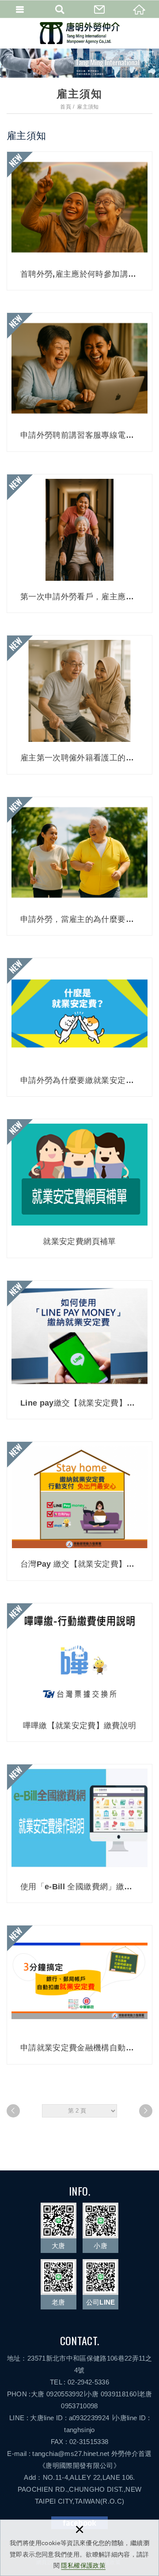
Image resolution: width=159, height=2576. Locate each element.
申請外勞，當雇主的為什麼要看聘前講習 (79, 866)
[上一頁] (13, 2111)
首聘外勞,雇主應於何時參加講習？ (79, 221)
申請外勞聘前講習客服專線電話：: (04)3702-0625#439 (79, 382)
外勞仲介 (125, 2454)
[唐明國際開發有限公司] (80, 33)
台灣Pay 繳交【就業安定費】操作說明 (79, 1511)
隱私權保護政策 (83, 2565)
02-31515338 (89, 2442)
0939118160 (119, 2394)
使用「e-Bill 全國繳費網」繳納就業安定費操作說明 (79, 1833)
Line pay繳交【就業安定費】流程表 (79, 1350)
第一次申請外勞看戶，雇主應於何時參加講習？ (79, 543)
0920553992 (65, 2394)
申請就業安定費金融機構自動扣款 (79, 1995)
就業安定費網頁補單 (79, 1188)
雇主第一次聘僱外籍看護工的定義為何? (79, 705)
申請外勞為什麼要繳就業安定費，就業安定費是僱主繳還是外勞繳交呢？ (79, 1027)
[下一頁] (146, 2111)
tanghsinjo (79, 2430)
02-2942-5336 (88, 2382)
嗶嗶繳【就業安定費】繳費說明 (79, 1672)
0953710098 (79, 2406)
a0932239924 (89, 2418)
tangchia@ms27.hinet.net (71, 2454)
